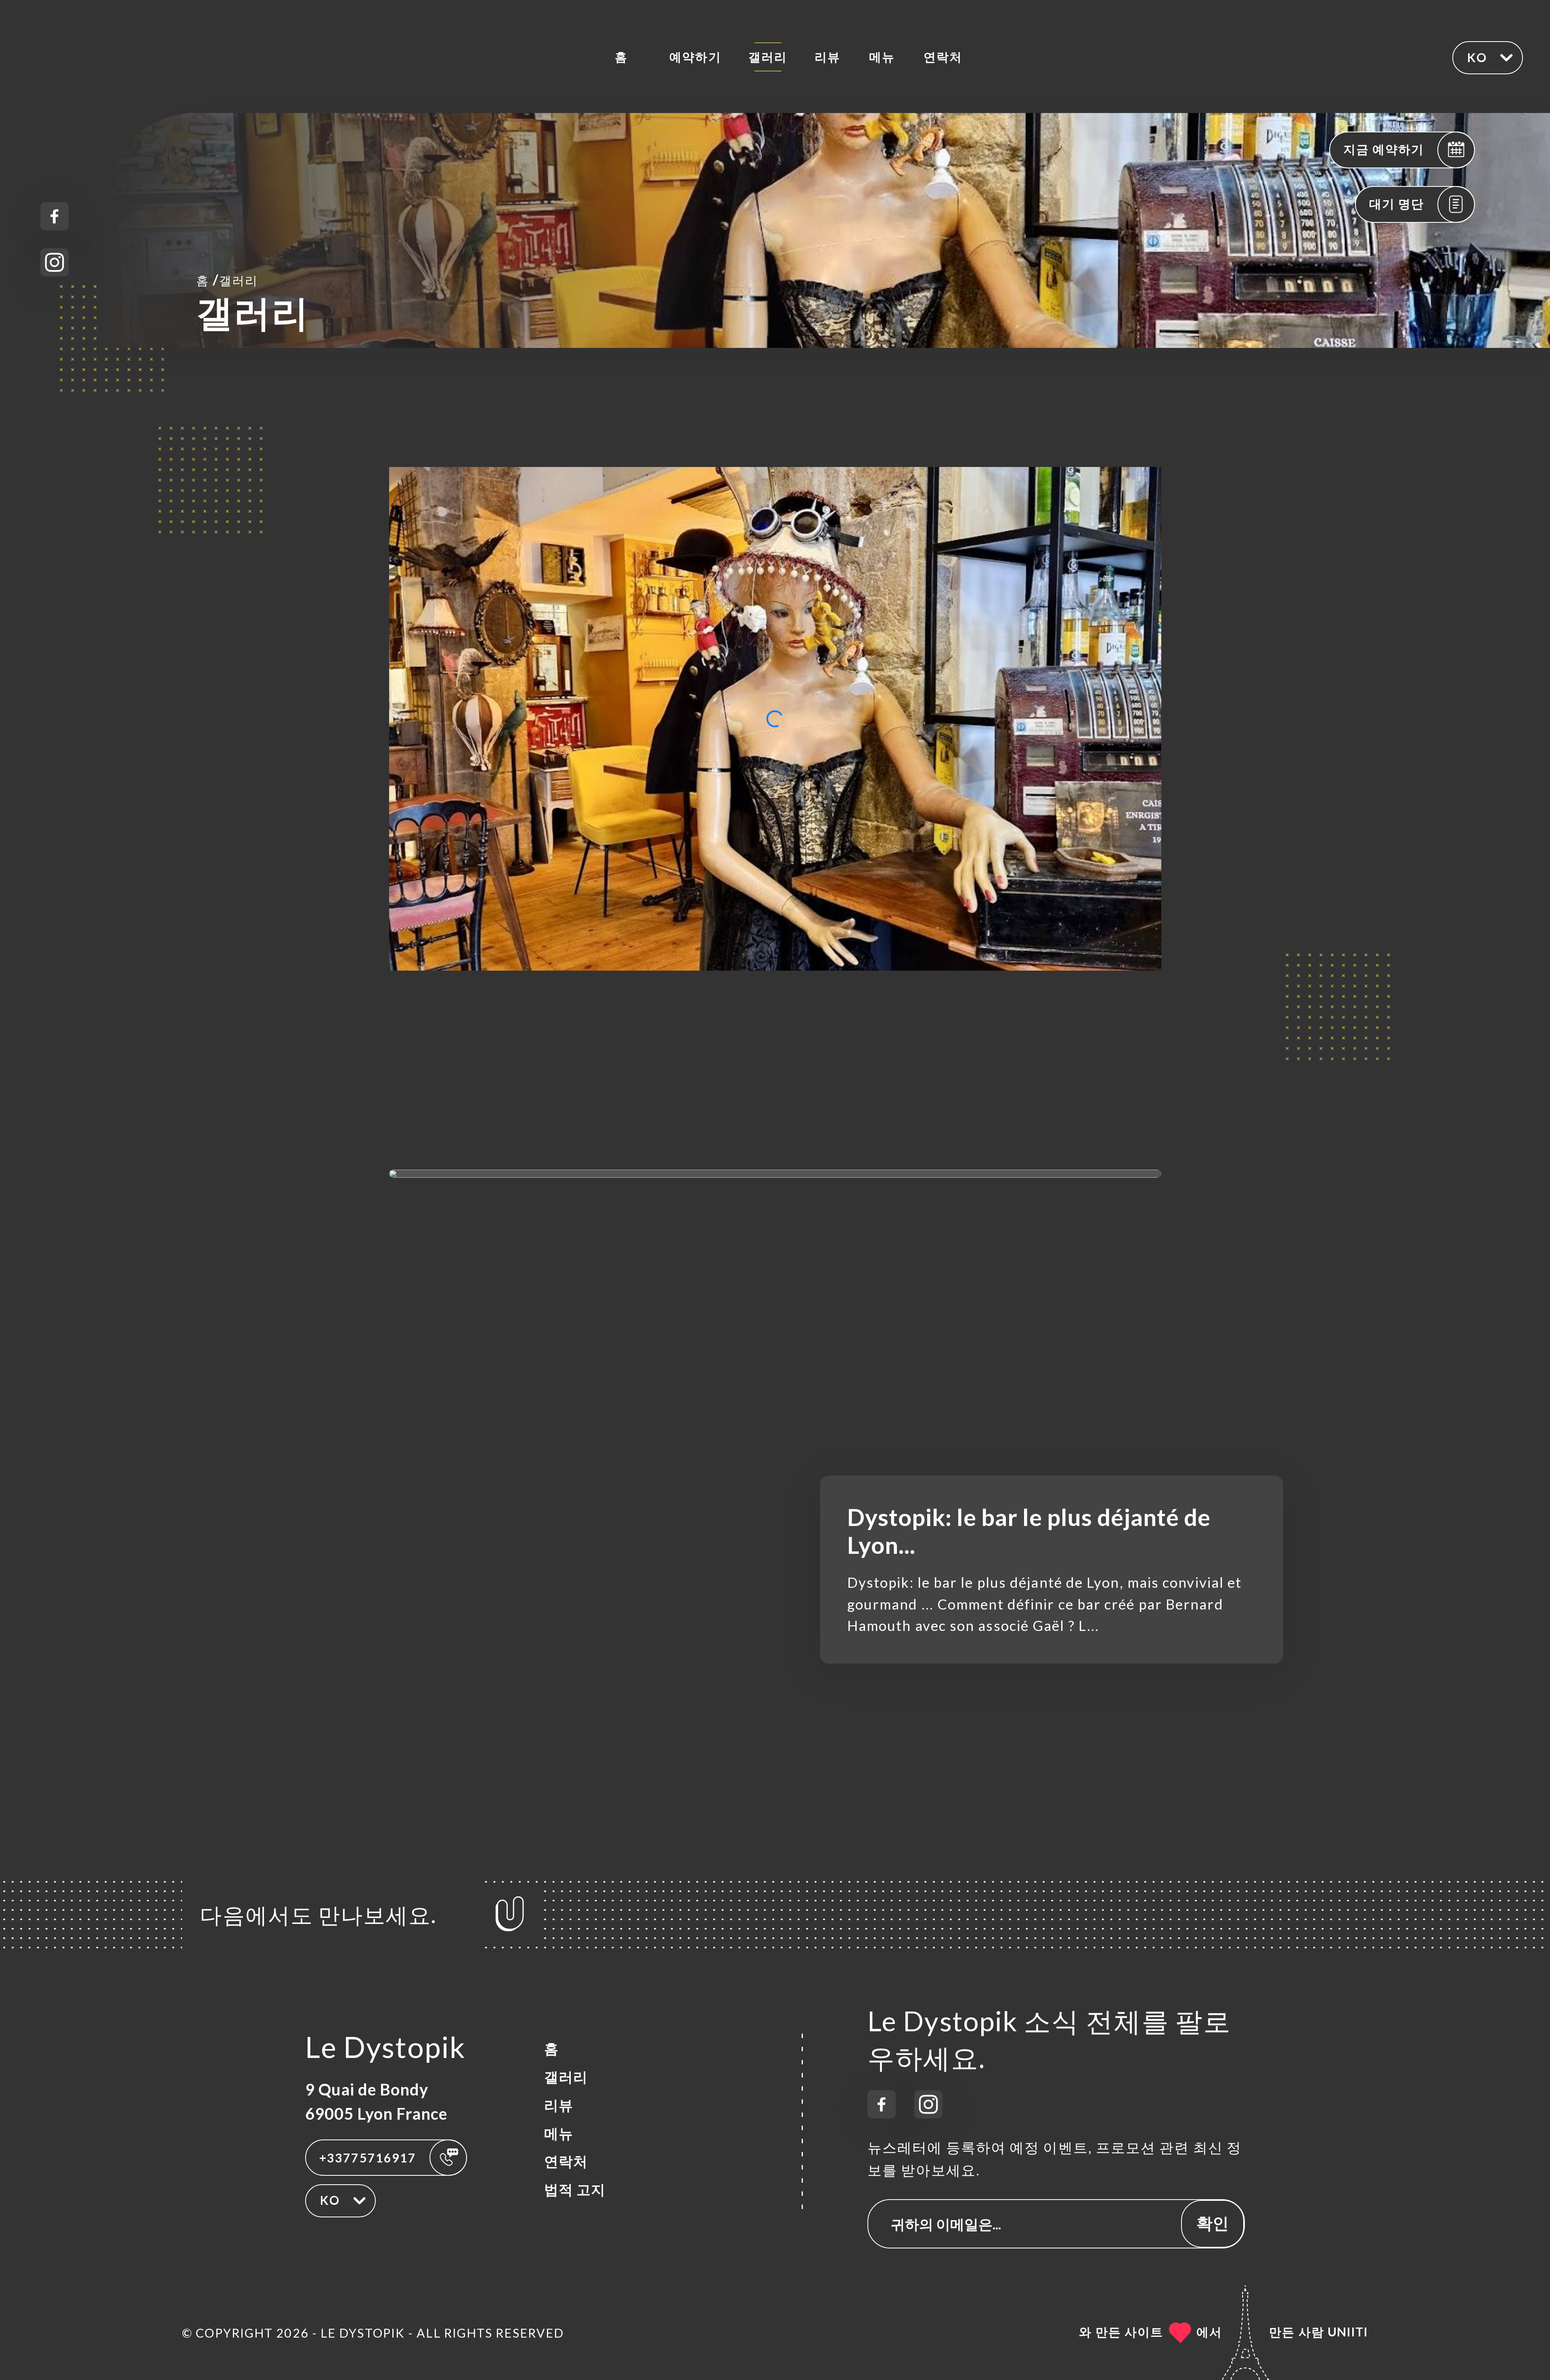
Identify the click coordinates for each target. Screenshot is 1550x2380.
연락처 (943, 57)
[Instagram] (54, 262)
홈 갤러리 (227, 279)
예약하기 (695, 57)
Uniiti (1348, 2332)
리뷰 (827, 57)
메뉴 (882, 57)
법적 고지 (575, 2189)
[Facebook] (54, 216)
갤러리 (768, 57)
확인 (1213, 2223)
